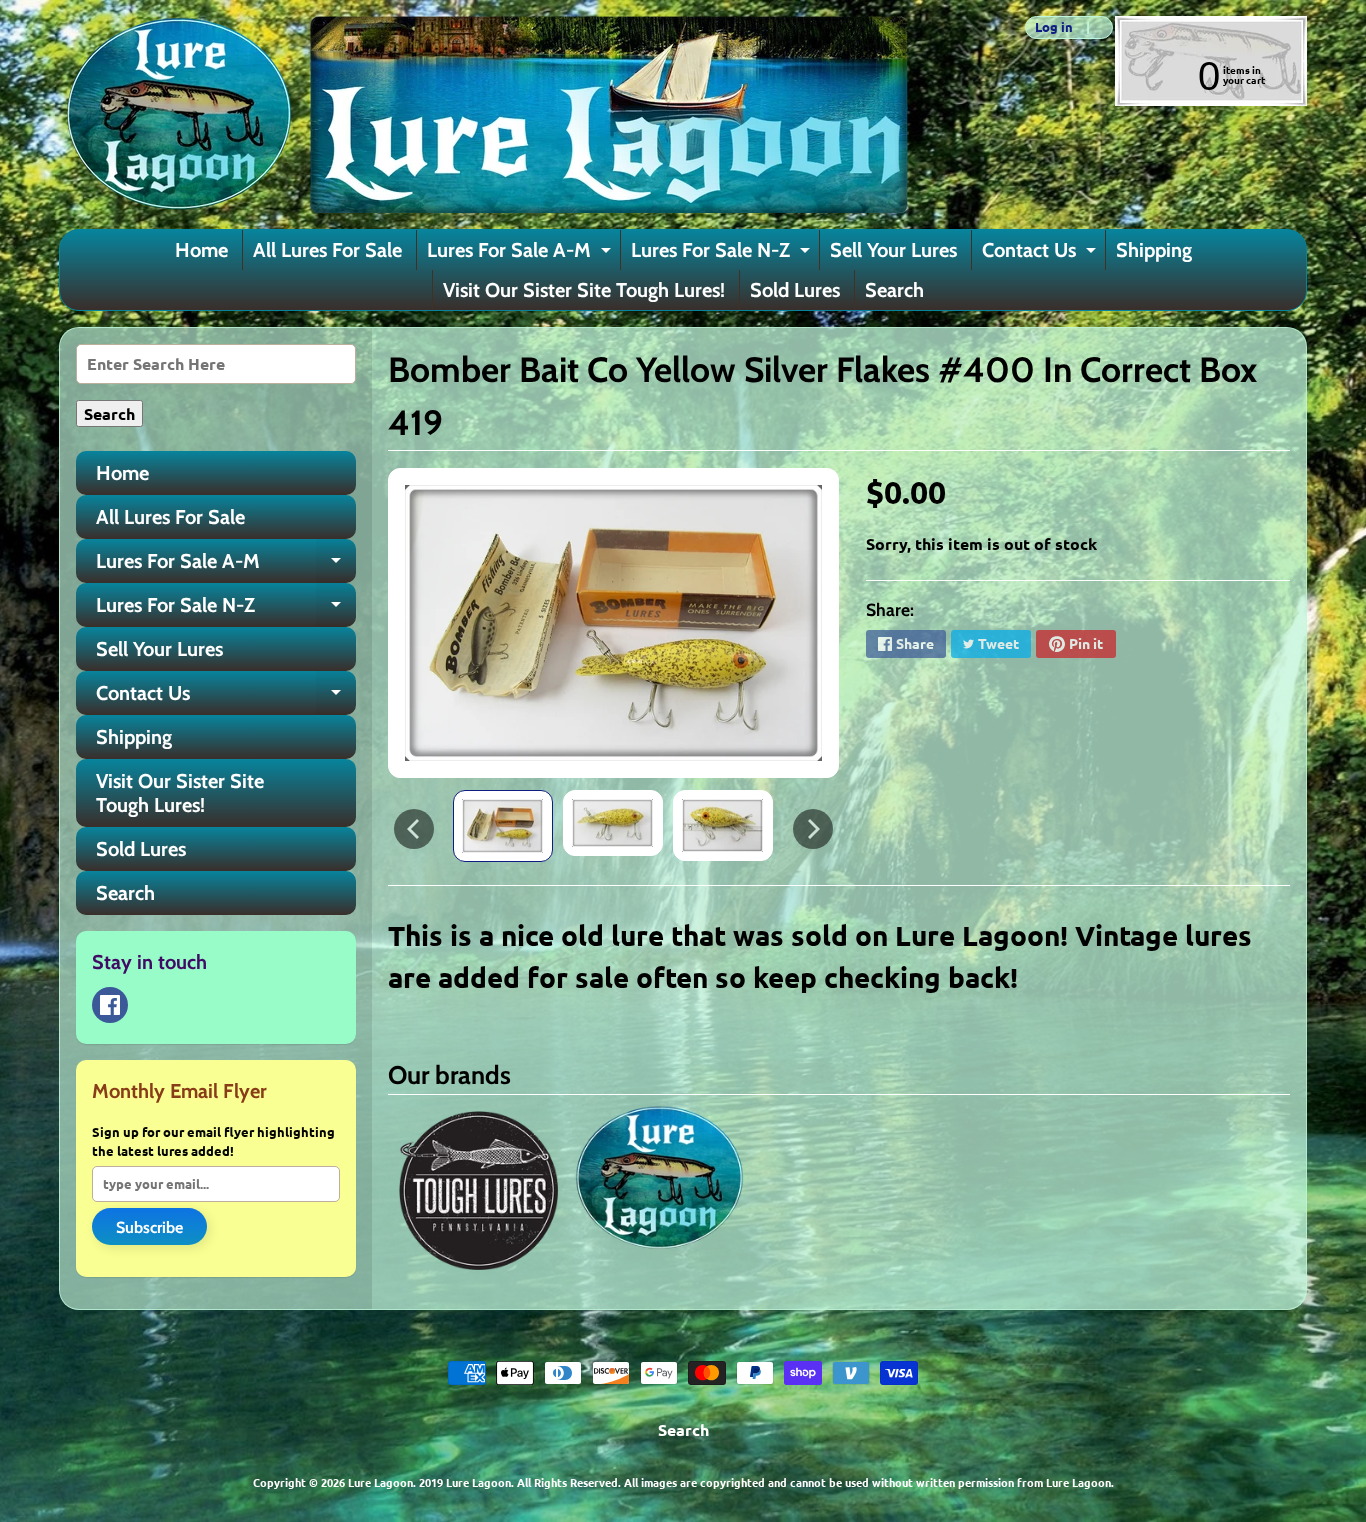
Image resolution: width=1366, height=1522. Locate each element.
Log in (1054, 27)
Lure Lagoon (380, 1482)
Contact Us (1041, 254)
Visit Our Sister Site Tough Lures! (584, 290)
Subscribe (149, 1227)
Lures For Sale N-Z (723, 254)
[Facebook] (110, 1005)
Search (894, 290)
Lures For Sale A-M (521, 254)
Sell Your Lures (893, 250)
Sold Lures (795, 290)
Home (201, 250)
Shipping (1154, 250)
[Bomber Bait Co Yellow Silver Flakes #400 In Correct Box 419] (503, 826)
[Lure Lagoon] (484, 114)
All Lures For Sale (327, 250)
